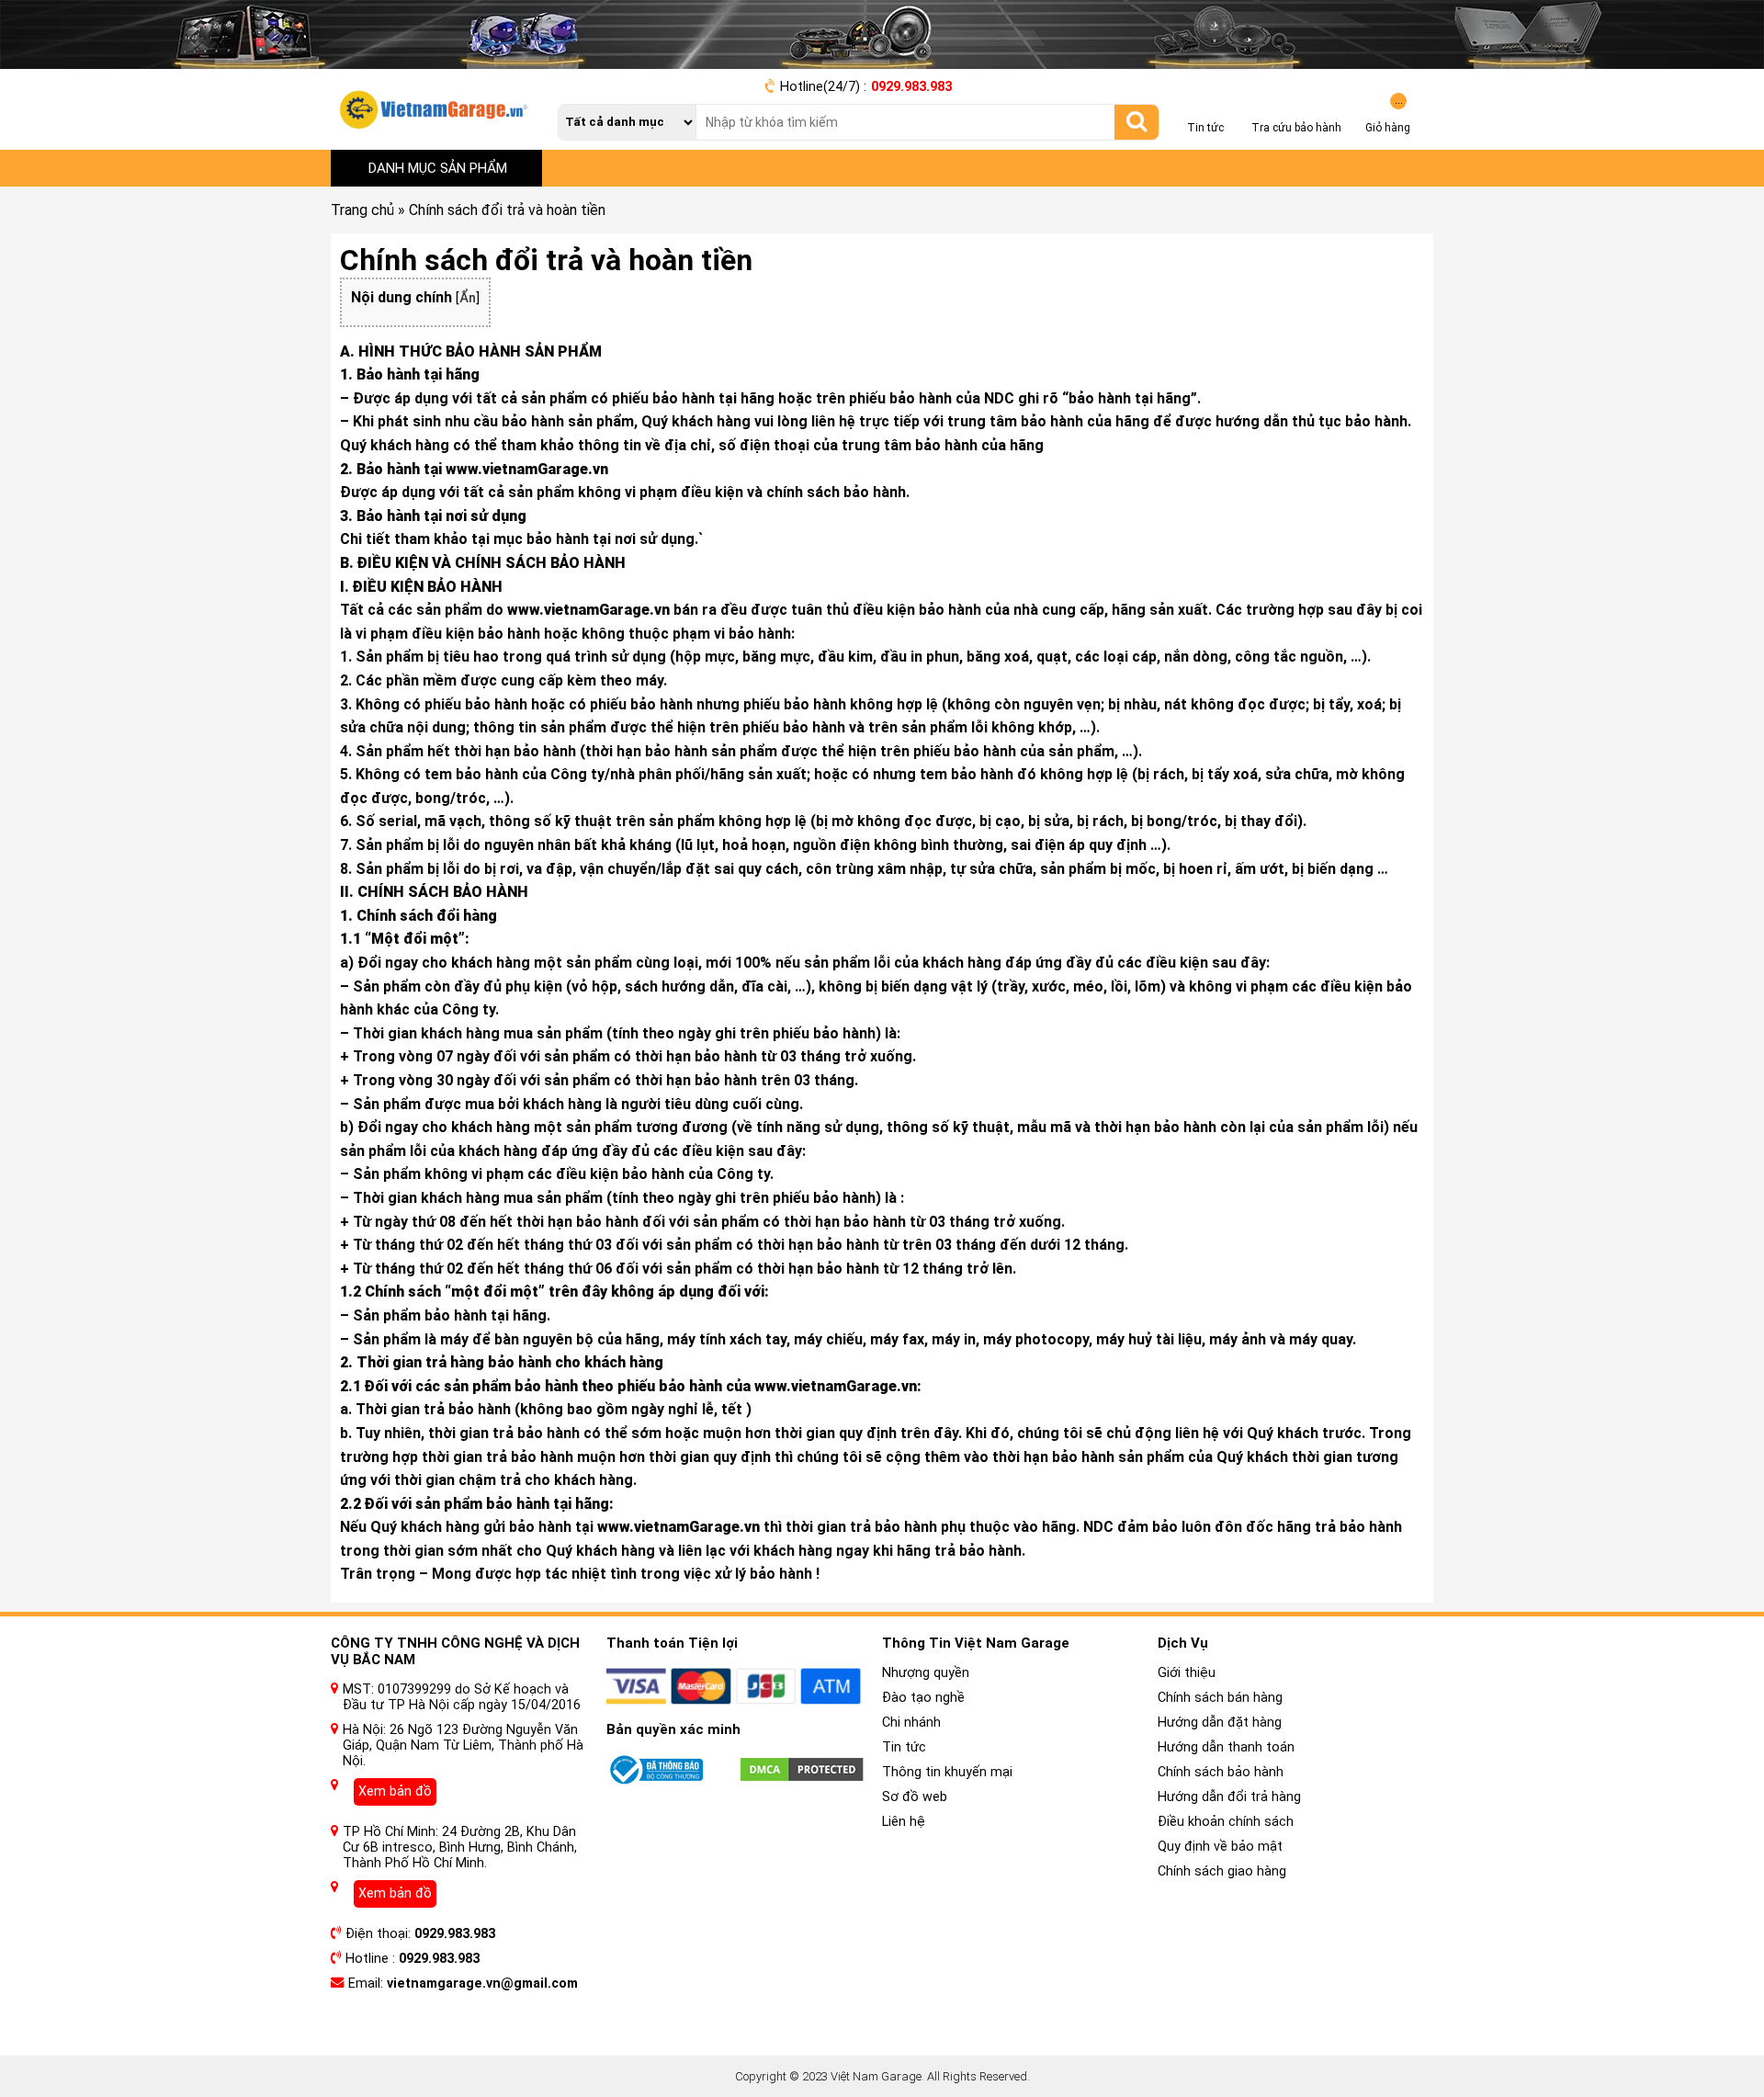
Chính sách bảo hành (1221, 1772)
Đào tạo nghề (923, 1698)
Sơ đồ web (915, 1797)
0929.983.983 (911, 87)
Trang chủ (362, 210)
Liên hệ (904, 1822)
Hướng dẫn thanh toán (1226, 1747)
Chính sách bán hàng (1220, 1698)
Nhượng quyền (926, 1673)
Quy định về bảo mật (1220, 1847)
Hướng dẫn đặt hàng (1220, 1723)
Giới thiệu (1187, 1673)
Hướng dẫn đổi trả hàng (1229, 1797)
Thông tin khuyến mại (947, 1772)
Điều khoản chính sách (1226, 1822)
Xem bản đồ (395, 1791)
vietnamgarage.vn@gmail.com (482, 1984)
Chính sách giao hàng (1222, 1871)
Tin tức (904, 1747)
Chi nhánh (911, 1723)
